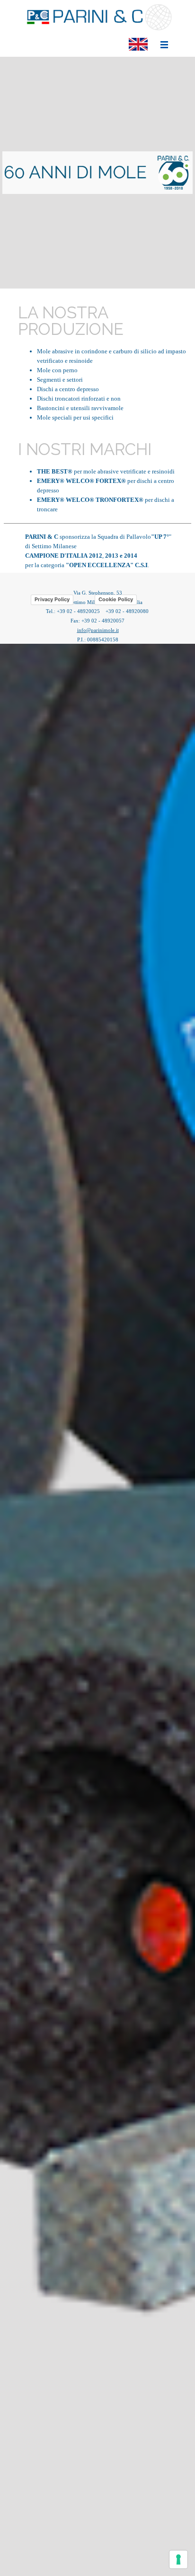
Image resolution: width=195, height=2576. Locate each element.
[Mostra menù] (164, 44)
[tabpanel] (97, 173)
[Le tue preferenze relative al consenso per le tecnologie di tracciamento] (178, 2559)
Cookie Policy (116, 599)
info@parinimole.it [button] (98, 630)
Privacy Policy (52, 599)
